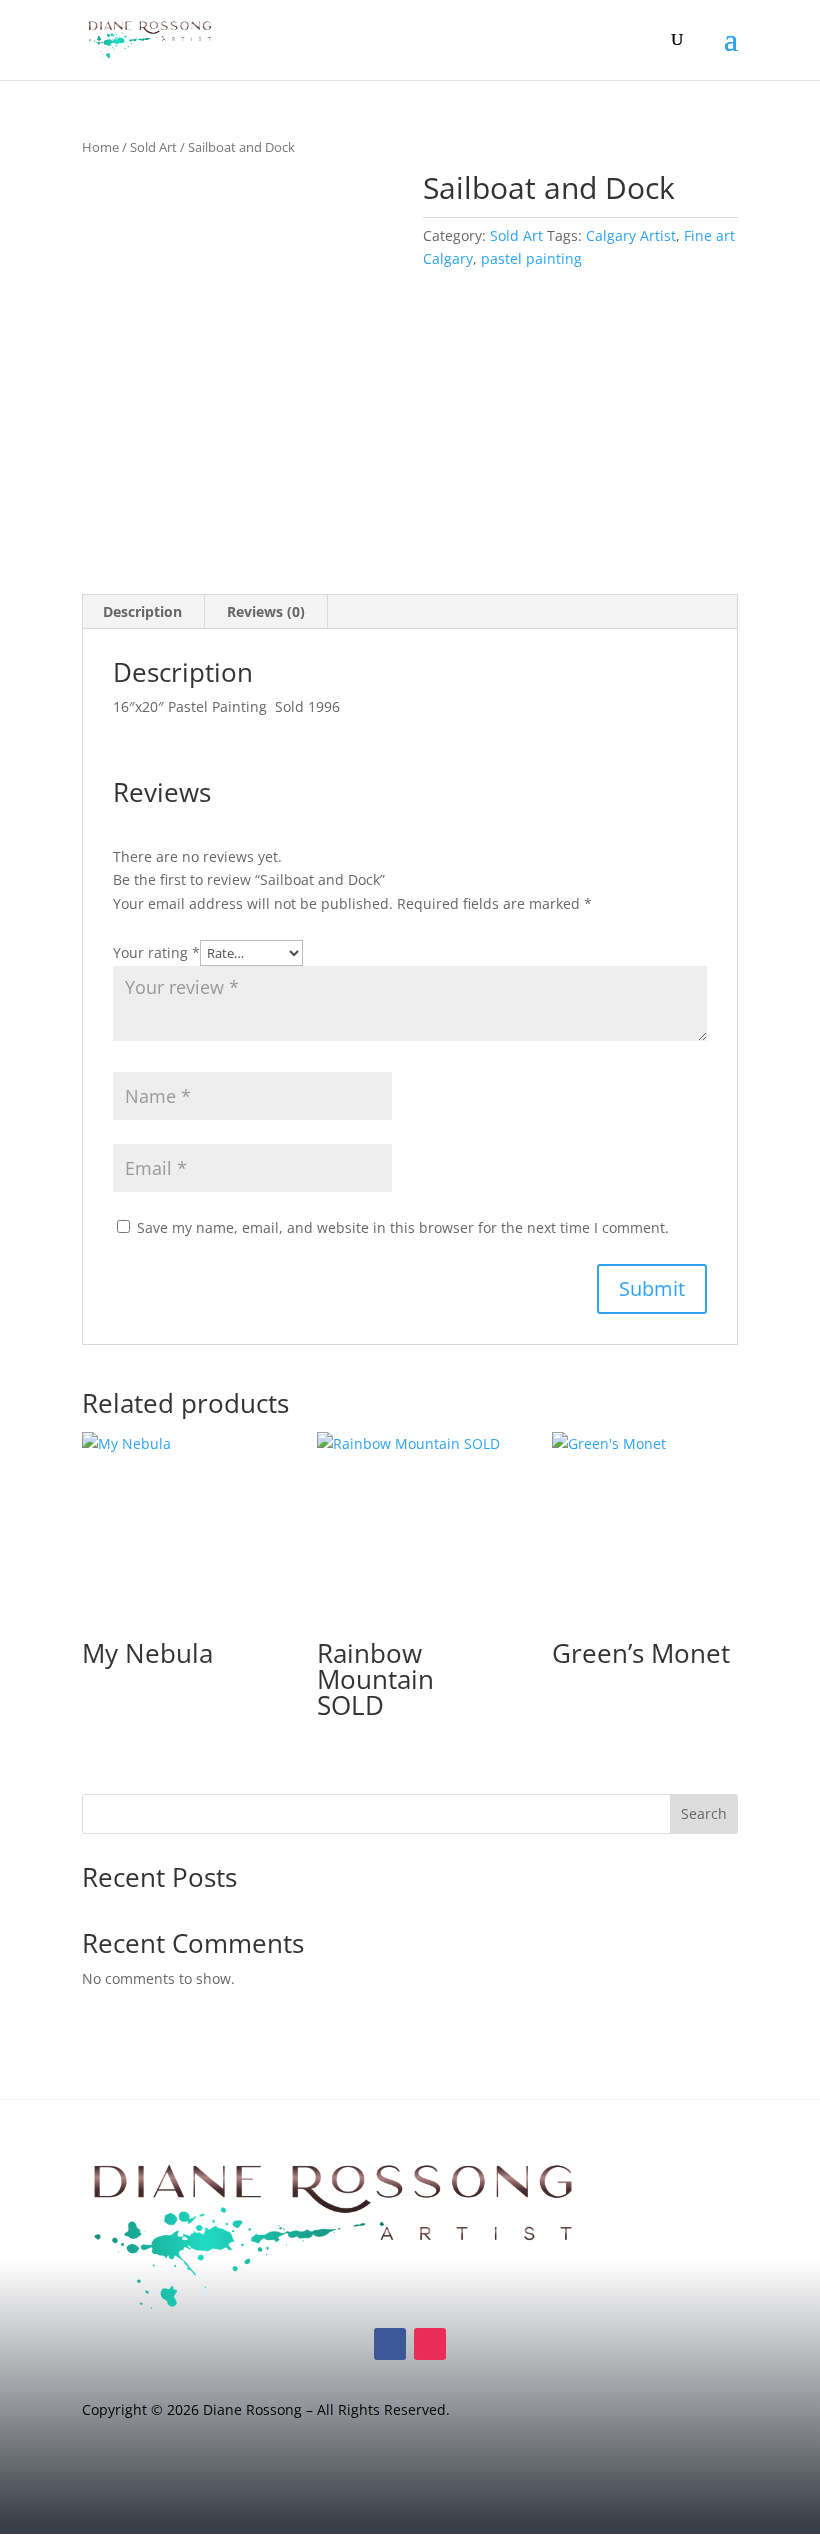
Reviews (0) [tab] (266, 611)
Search (704, 1813)
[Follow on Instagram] (430, 2344)
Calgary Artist (631, 235)
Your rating (156, 952)
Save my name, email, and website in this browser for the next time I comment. (403, 1227)
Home (100, 147)
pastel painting (531, 258)
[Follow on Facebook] (390, 2344)
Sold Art (153, 147)
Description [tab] (142, 611)
